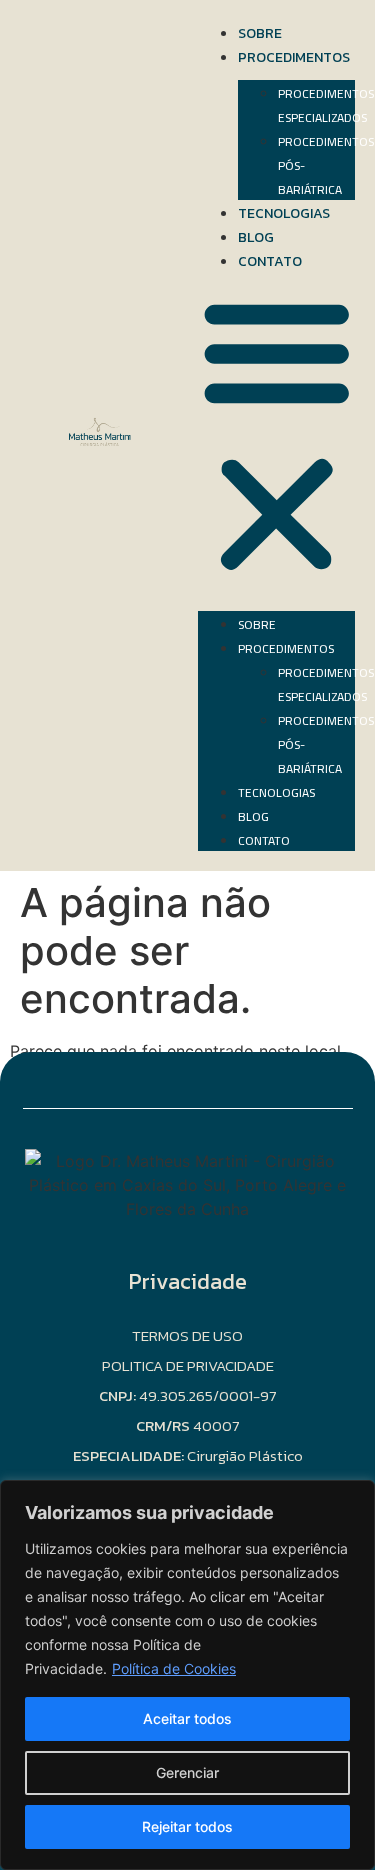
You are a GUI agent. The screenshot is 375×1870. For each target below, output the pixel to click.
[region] (187, 1675)
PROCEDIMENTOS (294, 57)
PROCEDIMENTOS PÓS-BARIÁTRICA (326, 165)
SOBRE (260, 33)
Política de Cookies (174, 1668)
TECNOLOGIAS (284, 213)
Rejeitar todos (187, 1826)
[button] (277, 435)
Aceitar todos (187, 1718)
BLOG (256, 237)
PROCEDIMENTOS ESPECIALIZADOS (326, 105)
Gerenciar (187, 1772)
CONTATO (270, 261)
